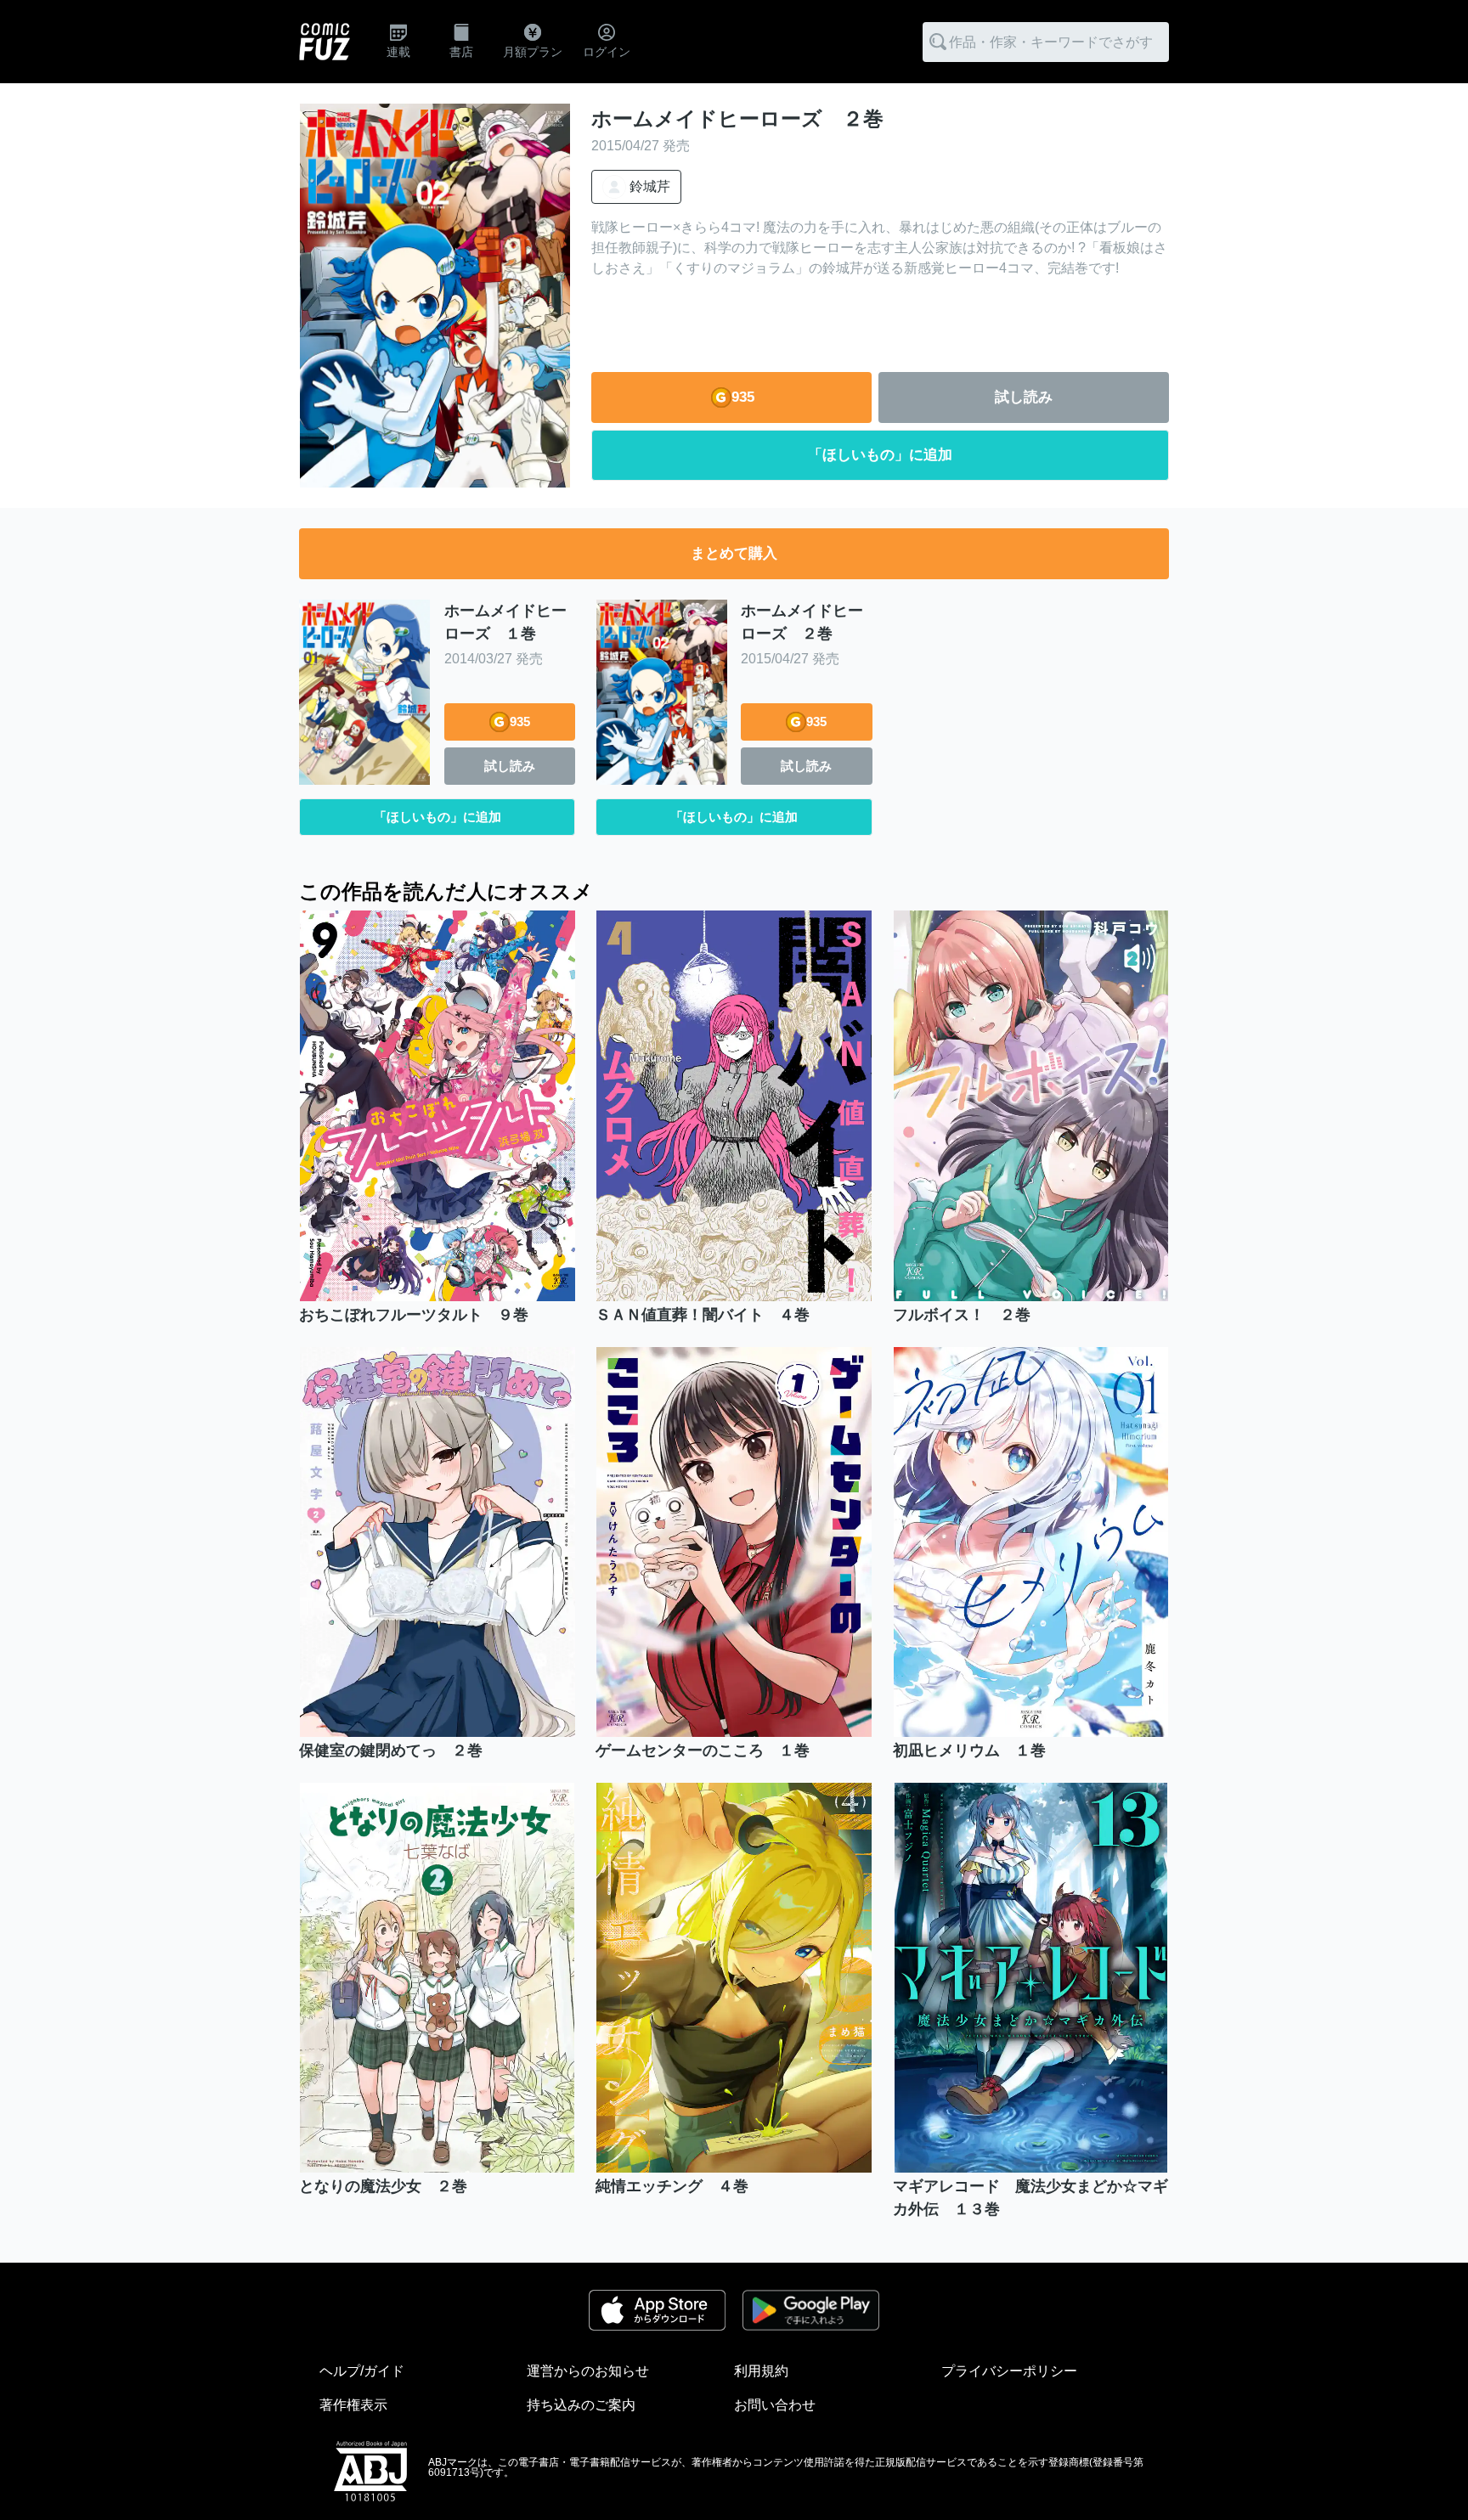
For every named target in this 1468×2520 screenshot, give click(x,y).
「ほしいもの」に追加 (880, 455)
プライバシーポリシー (1009, 2371)
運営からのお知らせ (588, 2371)
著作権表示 (353, 2405)
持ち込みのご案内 (581, 2405)
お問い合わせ (775, 2405)
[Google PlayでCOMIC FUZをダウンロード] (810, 2310)
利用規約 (761, 2371)
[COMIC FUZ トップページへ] (325, 42)
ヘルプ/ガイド (362, 2371)
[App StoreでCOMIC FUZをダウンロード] (657, 2310)
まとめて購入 (734, 553)
